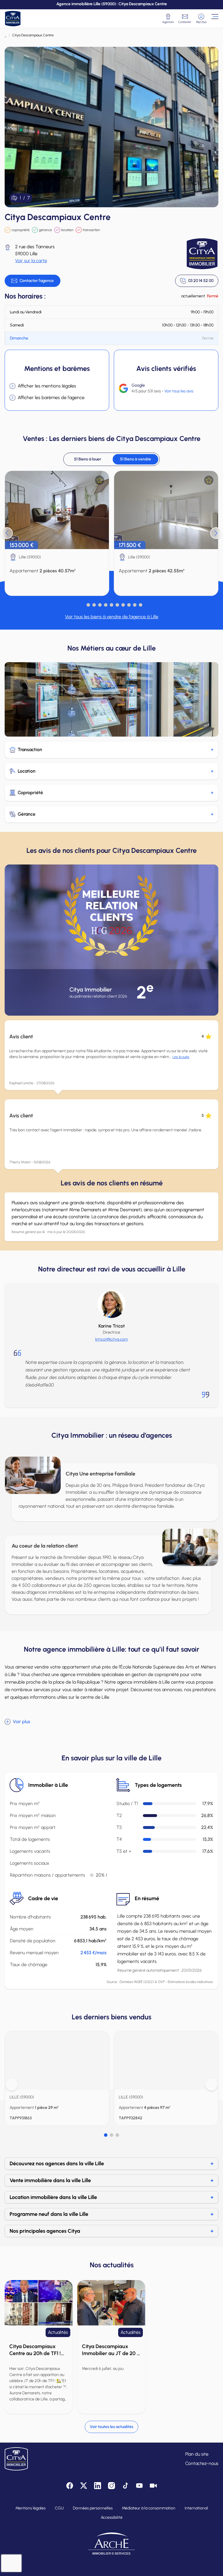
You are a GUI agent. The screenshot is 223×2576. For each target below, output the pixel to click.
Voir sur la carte (31, 261)
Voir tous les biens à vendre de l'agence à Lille (112, 617)
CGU (59, 2508)
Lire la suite (181, 1057)
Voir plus (21, 1722)
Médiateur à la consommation (149, 2508)
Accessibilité (112, 2517)
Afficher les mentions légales (47, 386)
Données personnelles (93, 2508)
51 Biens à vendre (135, 459)
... (6, 35)
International (196, 2508)
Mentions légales (30, 2508)
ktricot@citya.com (111, 1339)
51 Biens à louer (88, 459)
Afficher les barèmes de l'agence (51, 398)
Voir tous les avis (179, 391)
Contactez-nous (202, 2463)
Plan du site (197, 2454)
